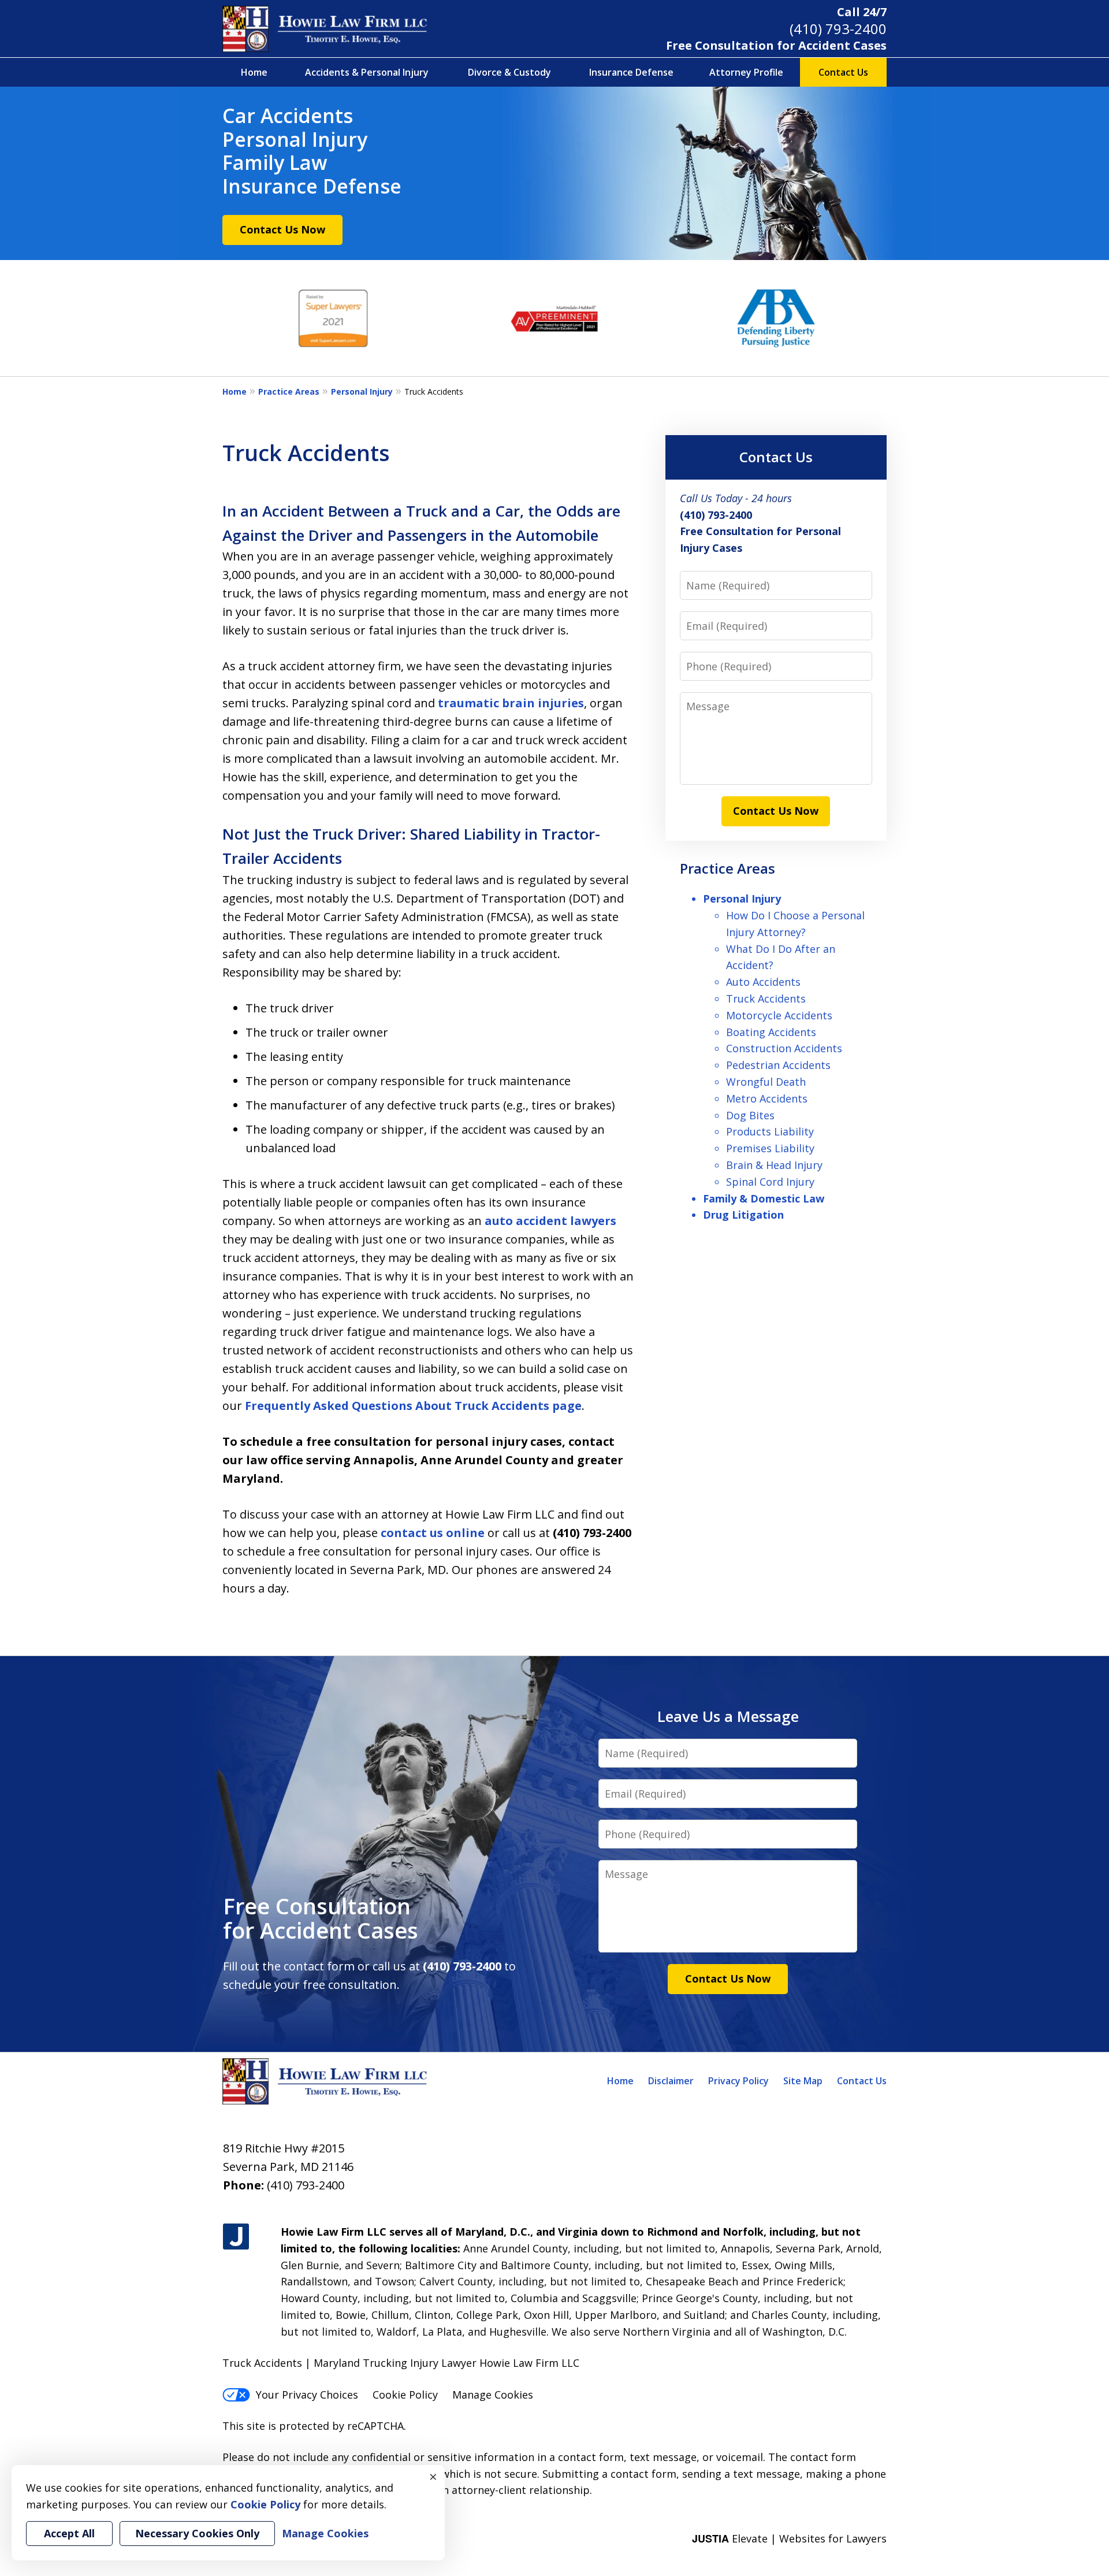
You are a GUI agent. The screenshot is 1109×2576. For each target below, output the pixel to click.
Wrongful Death (766, 1082)
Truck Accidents (766, 999)
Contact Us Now (282, 229)
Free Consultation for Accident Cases (776, 45)
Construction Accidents (784, 1048)
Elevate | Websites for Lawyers (789, 2538)
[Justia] (236, 2237)
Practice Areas (289, 391)
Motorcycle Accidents (779, 1015)
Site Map (803, 2081)
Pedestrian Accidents (778, 1065)
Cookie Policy (405, 2395)
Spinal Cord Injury (770, 1182)
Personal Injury (362, 391)
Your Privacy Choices (307, 2395)
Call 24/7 (862, 12)
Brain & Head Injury (774, 1165)
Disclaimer (671, 2081)
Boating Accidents (771, 1032)
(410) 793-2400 (838, 29)
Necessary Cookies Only (197, 2533)
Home (254, 72)
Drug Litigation (743, 1215)
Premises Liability (770, 1148)
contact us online (433, 1533)
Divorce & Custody (509, 72)
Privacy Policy (738, 2081)
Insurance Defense (631, 72)
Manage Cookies (493, 2395)
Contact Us (843, 72)
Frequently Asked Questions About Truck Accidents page (413, 1406)
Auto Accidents (763, 982)
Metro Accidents (767, 1098)
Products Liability (770, 1131)
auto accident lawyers (550, 1221)
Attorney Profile (746, 72)
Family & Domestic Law (764, 1198)
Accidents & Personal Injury (367, 72)
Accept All (69, 2533)
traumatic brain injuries (511, 703)
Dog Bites (750, 1115)
